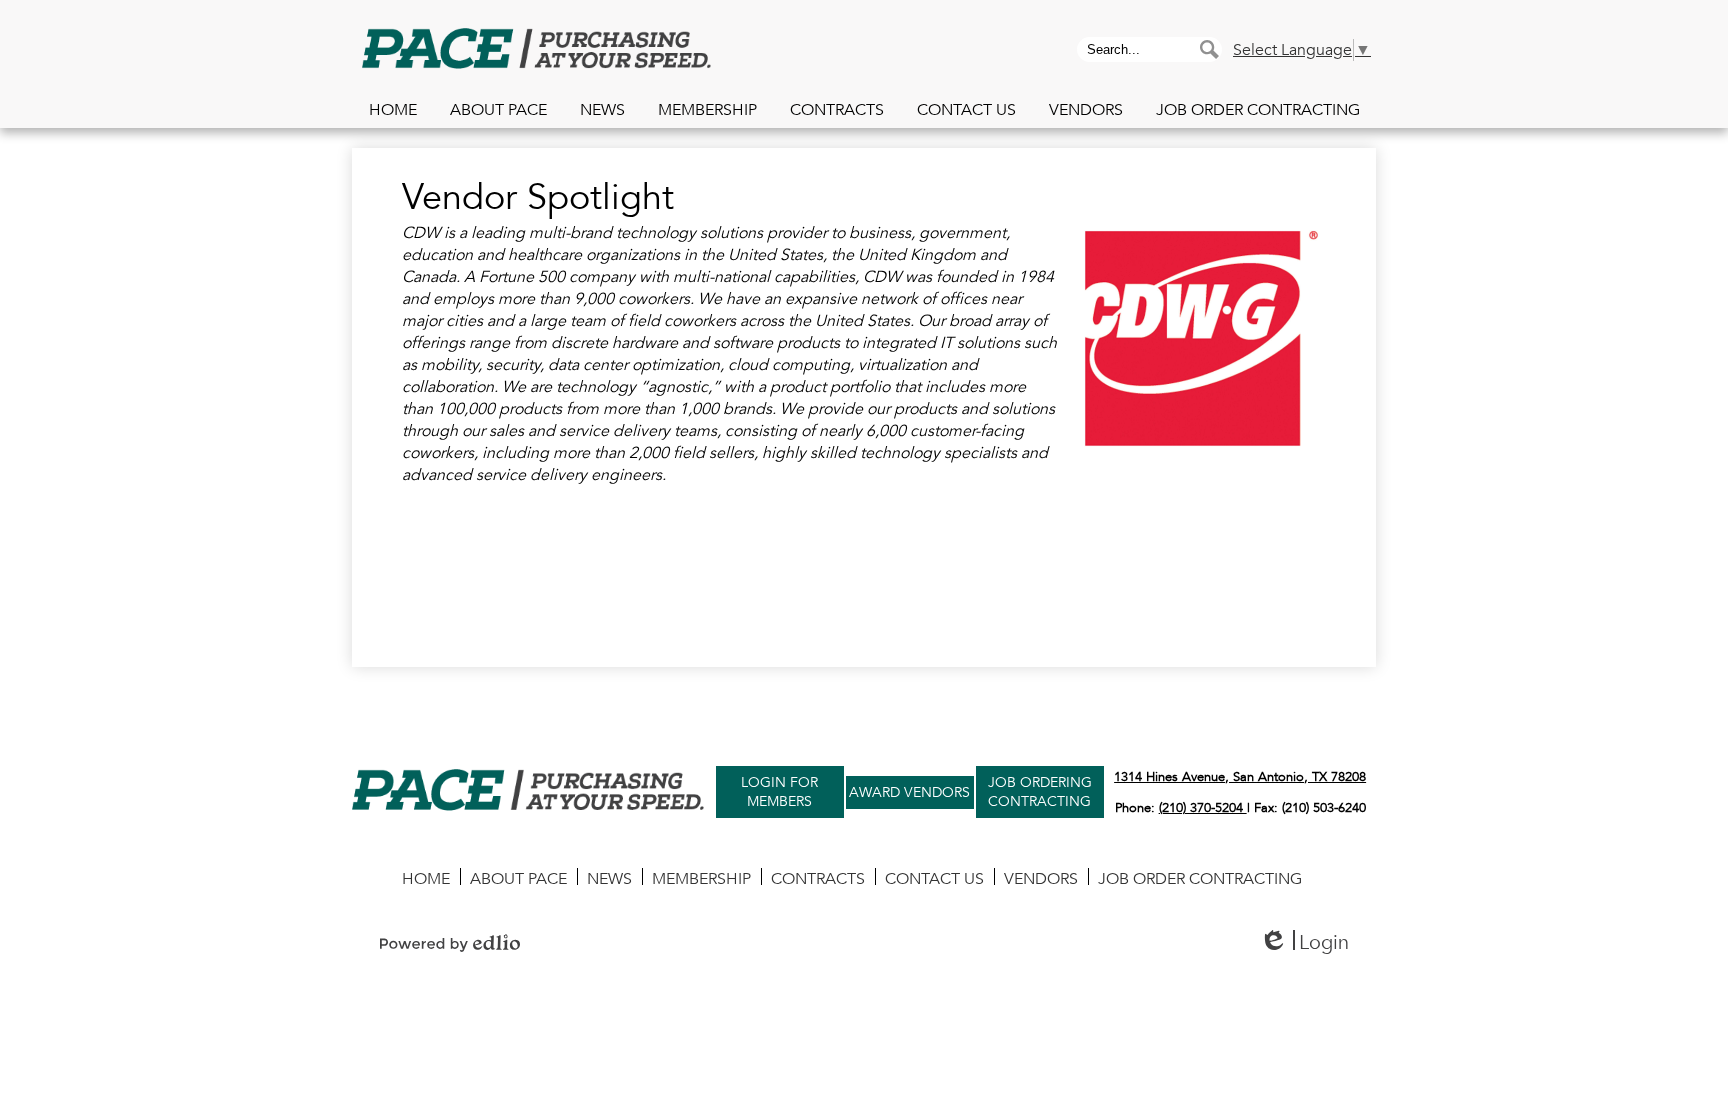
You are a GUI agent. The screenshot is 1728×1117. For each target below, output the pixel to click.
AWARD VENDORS (909, 792)
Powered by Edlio (450, 943)
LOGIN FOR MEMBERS (779, 793)
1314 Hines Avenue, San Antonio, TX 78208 (1240, 777)
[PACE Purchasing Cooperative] (537, 51)
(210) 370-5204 (1203, 808)
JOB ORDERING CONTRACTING (1039, 793)
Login (1304, 942)
